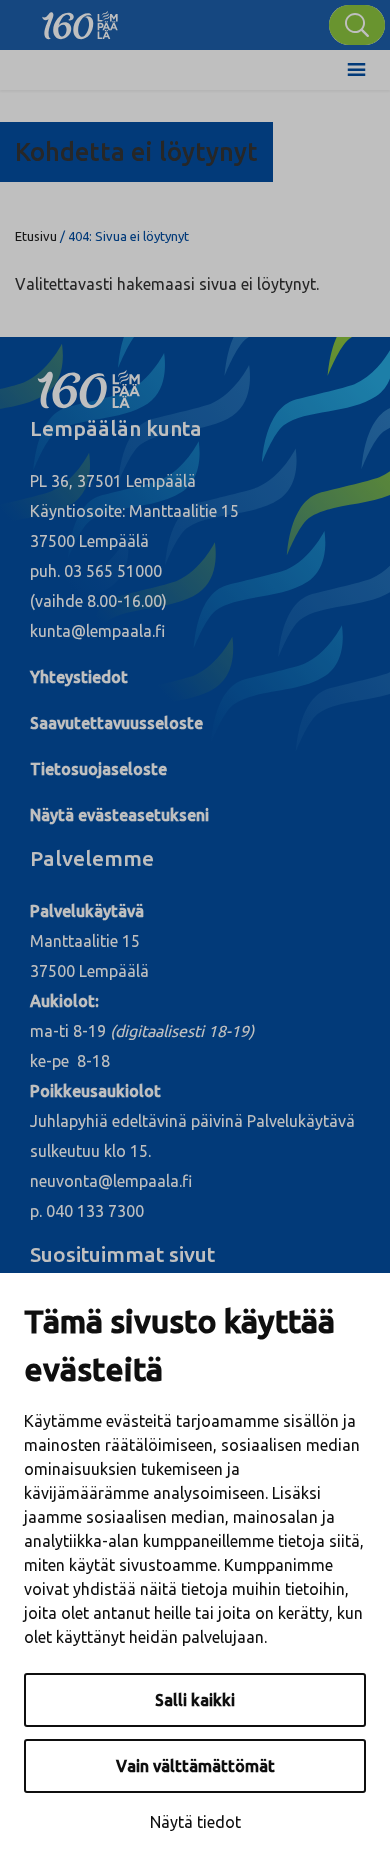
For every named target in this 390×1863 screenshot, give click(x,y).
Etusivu (36, 236)
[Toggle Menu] (356, 70)
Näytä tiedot (195, 1822)
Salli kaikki (195, 1700)
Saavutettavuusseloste (116, 723)
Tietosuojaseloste (98, 769)
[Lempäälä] (80, 20)
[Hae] (357, 25)
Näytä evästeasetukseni (119, 815)
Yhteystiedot (79, 677)
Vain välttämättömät (195, 1766)
